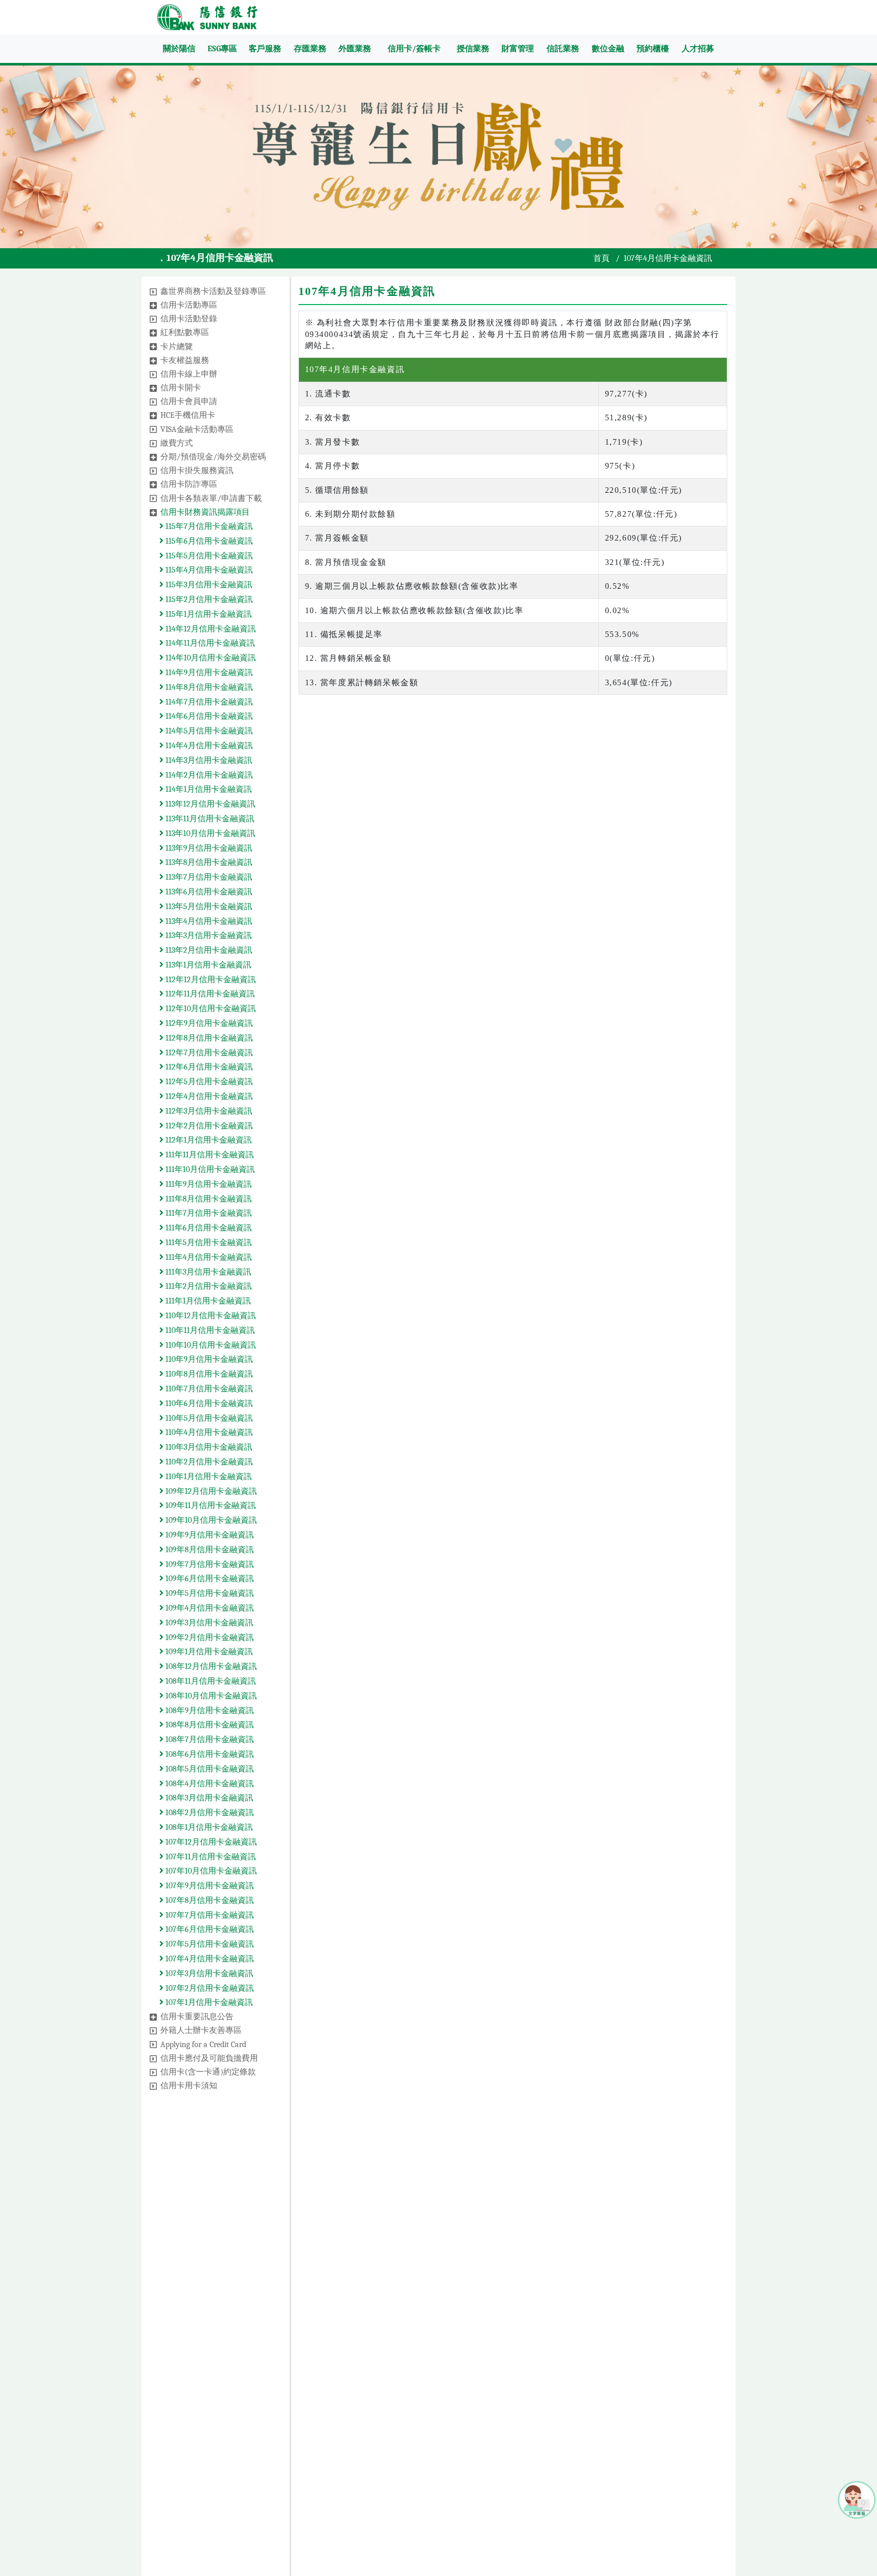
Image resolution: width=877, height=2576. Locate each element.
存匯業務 (310, 49)
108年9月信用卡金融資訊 (209, 1711)
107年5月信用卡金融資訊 (209, 1944)
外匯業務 (355, 49)
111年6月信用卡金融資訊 (208, 1228)
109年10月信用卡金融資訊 (210, 1520)
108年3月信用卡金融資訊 (208, 1798)
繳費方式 (177, 443)
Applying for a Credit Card (203, 2045)
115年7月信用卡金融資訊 (208, 526)
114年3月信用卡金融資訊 (208, 760)
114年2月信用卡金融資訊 (208, 775)
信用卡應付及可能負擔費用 (209, 2058)
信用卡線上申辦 (189, 374)
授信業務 (473, 49)
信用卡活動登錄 (189, 319)
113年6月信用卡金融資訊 (208, 892)
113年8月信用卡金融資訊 (208, 862)
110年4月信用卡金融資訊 (208, 1432)
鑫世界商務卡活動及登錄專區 (213, 291)
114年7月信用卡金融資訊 (208, 702)
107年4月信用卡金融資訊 (209, 1959)
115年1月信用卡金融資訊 (208, 614)
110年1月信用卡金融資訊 (208, 1477)
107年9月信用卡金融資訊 (209, 1886)
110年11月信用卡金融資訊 (209, 1330)
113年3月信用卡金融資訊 (208, 935)
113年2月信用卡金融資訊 (208, 950)
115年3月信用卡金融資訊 (208, 585)
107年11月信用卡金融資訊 (210, 1857)
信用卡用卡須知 (189, 2086)
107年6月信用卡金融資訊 (209, 1929)
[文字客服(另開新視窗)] (857, 2499)
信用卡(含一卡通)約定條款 (208, 2072)
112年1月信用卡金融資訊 (208, 1140)
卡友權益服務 (185, 360)
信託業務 (563, 49)
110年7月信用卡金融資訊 (208, 1389)
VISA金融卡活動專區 (197, 429)
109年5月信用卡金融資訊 (209, 1593)
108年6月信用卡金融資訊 (209, 1754)
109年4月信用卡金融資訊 (209, 1608)
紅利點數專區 (185, 332)
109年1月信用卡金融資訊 (208, 1652)
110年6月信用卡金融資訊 (208, 1403)
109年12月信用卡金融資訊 (210, 1491)
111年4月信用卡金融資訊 (208, 1257)
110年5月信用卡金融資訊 (208, 1418)
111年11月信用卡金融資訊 (209, 1155)
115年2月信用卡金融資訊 (208, 599)
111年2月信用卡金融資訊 (208, 1286)
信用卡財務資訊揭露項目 (205, 512)
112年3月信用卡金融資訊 (208, 1111)
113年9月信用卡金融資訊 (208, 848)
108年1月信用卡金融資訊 (208, 1827)
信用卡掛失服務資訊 (197, 471)
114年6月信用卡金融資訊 (208, 716)
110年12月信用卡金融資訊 (210, 1316)
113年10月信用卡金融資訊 (209, 833)
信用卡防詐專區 (189, 484)
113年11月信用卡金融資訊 (209, 819)
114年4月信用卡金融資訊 (208, 746)
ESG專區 (222, 49)
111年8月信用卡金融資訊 (208, 1199)
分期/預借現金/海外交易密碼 (213, 457)
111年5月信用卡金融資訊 (208, 1243)
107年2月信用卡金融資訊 (209, 1988)
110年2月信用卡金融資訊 (208, 1462)
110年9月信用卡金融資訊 (208, 1359)
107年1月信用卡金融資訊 (208, 2002)
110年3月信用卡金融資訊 (208, 1447)
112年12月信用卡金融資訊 (210, 980)
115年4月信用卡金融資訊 (208, 570)
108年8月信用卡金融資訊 (209, 1725)
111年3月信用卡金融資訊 (207, 1272)
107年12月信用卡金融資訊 (210, 1842)
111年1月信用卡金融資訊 (207, 1301)
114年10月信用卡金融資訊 (210, 658)
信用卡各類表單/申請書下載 (211, 498)
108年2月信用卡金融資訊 (209, 1813)
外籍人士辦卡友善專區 (201, 2030)
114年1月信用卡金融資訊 (208, 789)
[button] (153, 292)
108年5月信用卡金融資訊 (209, 1769)
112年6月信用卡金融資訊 (208, 1067)
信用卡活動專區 (189, 305)
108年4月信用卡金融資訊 (209, 1784)
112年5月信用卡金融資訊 (208, 1082)
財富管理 (518, 49)
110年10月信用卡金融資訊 (210, 1345)
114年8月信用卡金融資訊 (208, 687)
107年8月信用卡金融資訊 (209, 1900)
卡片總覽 (177, 347)
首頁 (601, 258)
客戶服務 (265, 49)
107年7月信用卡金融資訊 (209, 1915)
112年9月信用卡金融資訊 (208, 1023)
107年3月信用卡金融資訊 (208, 1973)
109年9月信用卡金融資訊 (209, 1535)
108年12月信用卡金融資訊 (210, 1666)
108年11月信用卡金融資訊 (210, 1681)
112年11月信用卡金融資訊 (209, 994)
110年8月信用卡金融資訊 (208, 1374)
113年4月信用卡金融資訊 (208, 921)
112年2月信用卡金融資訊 (208, 1126)
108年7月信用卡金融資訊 (209, 1739)
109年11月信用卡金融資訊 (210, 1506)
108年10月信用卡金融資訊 (210, 1696)
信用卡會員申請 (189, 402)
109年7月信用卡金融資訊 (209, 1564)
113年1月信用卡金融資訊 (207, 965)
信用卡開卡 (181, 388)
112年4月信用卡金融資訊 (208, 1096)
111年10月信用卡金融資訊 (209, 1169)
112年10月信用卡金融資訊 (210, 1009)
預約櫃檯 (653, 49)
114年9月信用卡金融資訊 (208, 673)
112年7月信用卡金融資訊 (208, 1053)
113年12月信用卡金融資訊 (209, 804)
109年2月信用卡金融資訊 (209, 1637)
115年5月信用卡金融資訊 (208, 556)
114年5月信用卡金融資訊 (208, 731)
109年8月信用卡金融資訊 (209, 1550)
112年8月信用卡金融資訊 (208, 1038)
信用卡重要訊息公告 (197, 2017)
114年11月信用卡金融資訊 (209, 643)
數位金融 (608, 49)
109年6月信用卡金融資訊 (209, 1579)
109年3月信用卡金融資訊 (208, 1623)
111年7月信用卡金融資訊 (208, 1213)
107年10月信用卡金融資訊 (210, 1871)
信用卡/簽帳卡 (414, 49)
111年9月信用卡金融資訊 (208, 1184)
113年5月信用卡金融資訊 (208, 907)
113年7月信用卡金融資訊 (208, 877)
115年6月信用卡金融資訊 (208, 541)
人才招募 (698, 49)
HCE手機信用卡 (188, 415)
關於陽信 (179, 49)
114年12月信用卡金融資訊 (210, 629)
